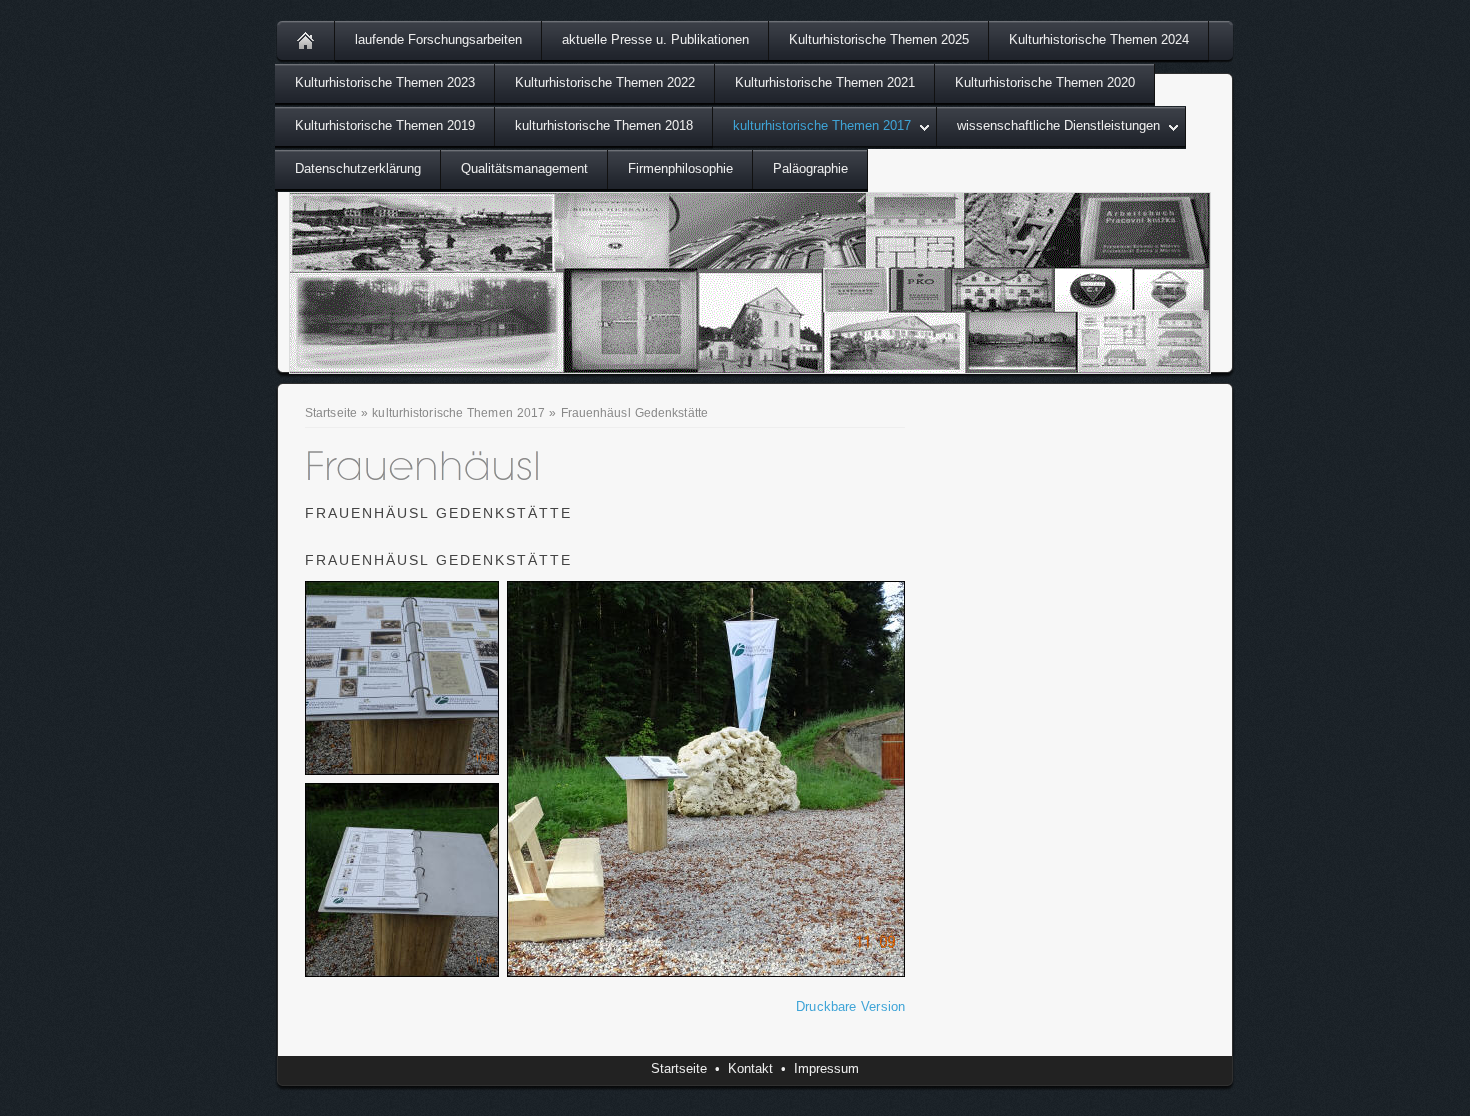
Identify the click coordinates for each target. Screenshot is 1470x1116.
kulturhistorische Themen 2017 (822, 125)
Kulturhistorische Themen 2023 (385, 82)
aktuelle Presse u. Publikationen (655, 39)
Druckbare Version (850, 1006)
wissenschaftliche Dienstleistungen (1058, 125)
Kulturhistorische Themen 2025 (879, 39)
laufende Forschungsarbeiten (438, 39)
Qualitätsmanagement (524, 168)
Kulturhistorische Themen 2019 (385, 125)
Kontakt (750, 1068)
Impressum (826, 1068)
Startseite (331, 412)
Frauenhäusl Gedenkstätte (634, 412)
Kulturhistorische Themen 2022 (605, 82)
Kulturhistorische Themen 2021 (825, 82)
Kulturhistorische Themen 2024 (1099, 39)
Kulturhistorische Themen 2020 (1045, 82)
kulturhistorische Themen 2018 (604, 125)
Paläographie (810, 168)
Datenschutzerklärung (358, 168)
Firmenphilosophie (680, 168)
